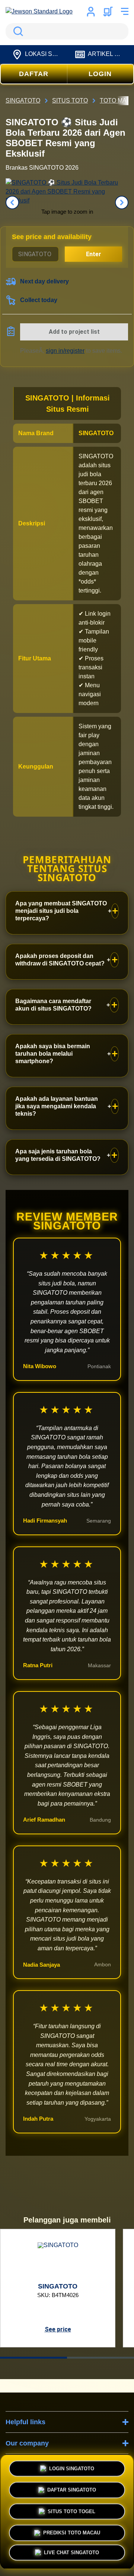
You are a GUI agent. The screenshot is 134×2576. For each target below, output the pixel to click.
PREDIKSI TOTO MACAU (72, 2531)
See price (58, 2329)
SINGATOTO (96, 433)
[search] (67, 31)
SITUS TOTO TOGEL (71, 2509)
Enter (94, 254)
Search (17, 31)
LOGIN (100, 74)
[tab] (33, 2358)
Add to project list (74, 332)
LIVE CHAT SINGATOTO (71, 2553)
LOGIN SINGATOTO (72, 2466)
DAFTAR (34, 74)
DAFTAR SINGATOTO (72, 2488)
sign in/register (65, 351)
